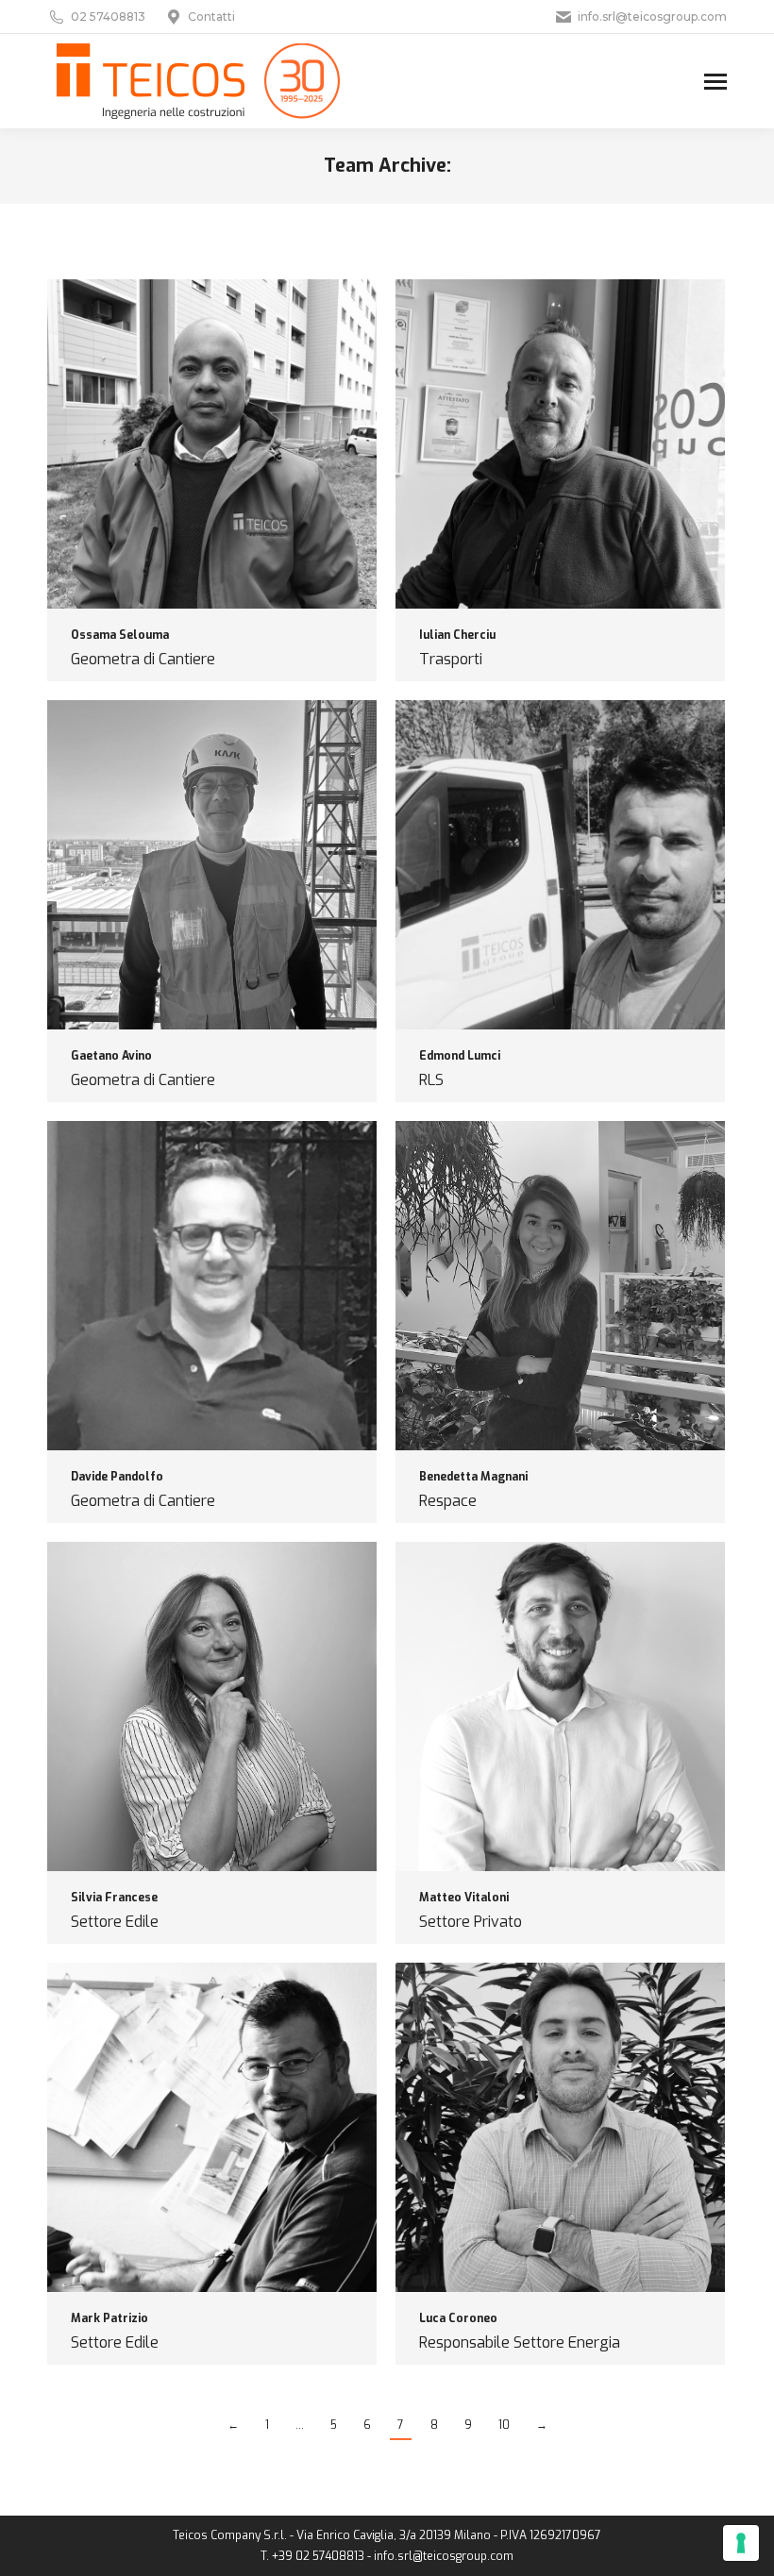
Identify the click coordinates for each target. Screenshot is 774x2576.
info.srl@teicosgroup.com (652, 17)
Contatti (211, 17)
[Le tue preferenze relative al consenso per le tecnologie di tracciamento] (741, 2543)
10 (504, 2425)
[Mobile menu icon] (715, 82)
